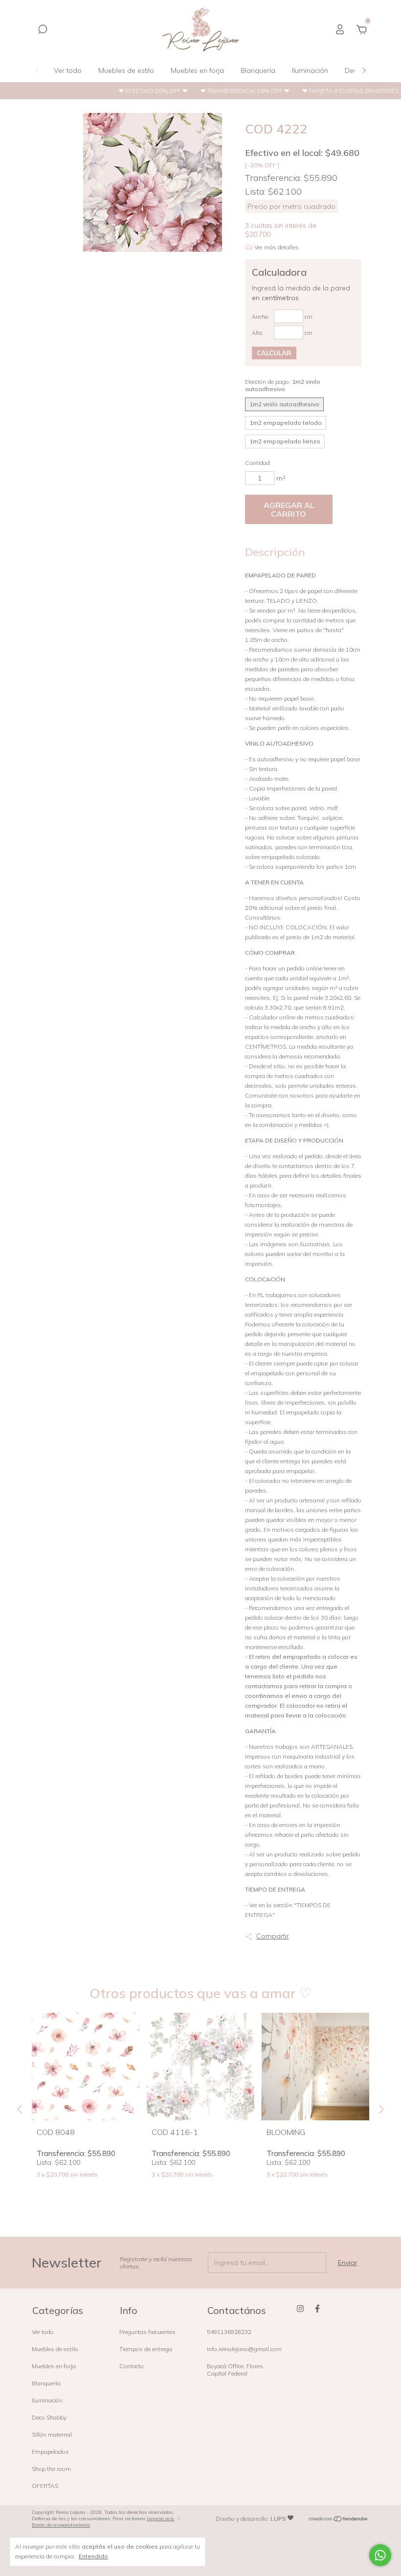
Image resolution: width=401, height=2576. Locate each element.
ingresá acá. (161, 2519)
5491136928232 (229, 2332)
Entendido (93, 2556)
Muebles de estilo (126, 70)
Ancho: (260, 317)
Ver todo (68, 70)
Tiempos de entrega (146, 2349)
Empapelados (50, 2452)
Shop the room (51, 2469)
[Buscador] (43, 31)
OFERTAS (45, 2486)
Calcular (274, 353)
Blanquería (258, 70)
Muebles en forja (197, 70)
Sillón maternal (52, 2434)
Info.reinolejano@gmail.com (244, 2349)
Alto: (257, 333)
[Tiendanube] (339, 2520)
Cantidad (257, 463)
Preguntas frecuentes (147, 2332)
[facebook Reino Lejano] (317, 2309)
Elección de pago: (283, 385)
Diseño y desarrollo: (251, 2519)
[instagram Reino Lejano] (300, 2309)
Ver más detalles (276, 247)
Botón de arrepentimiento (61, 2525)
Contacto (132, 2366)
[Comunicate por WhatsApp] (380, 2555)
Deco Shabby (49, 2417)
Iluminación (310, 70)
